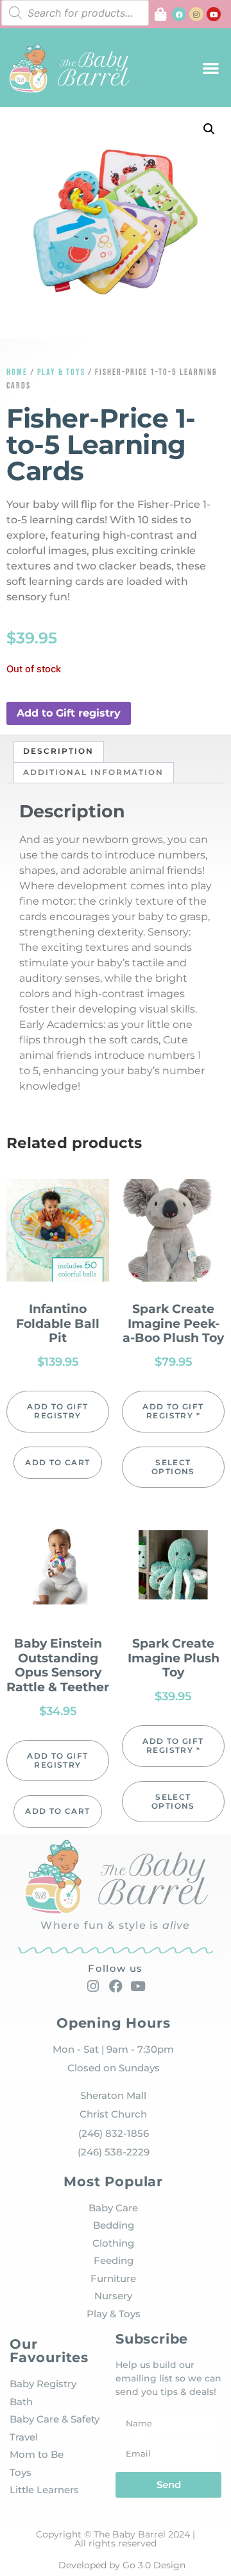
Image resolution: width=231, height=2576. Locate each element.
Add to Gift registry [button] (69, 713)
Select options (173, 1467)
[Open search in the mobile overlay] (75, 13)
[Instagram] (196, 14)
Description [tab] (58, 751)
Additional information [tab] (93, 772)
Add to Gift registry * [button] (173, 1411)
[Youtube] (214, 14)
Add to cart (57, 1462)
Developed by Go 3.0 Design (122, 2565)
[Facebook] (179, 14)
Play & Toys (61, 372)
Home (17, 372)
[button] (211, 68)
